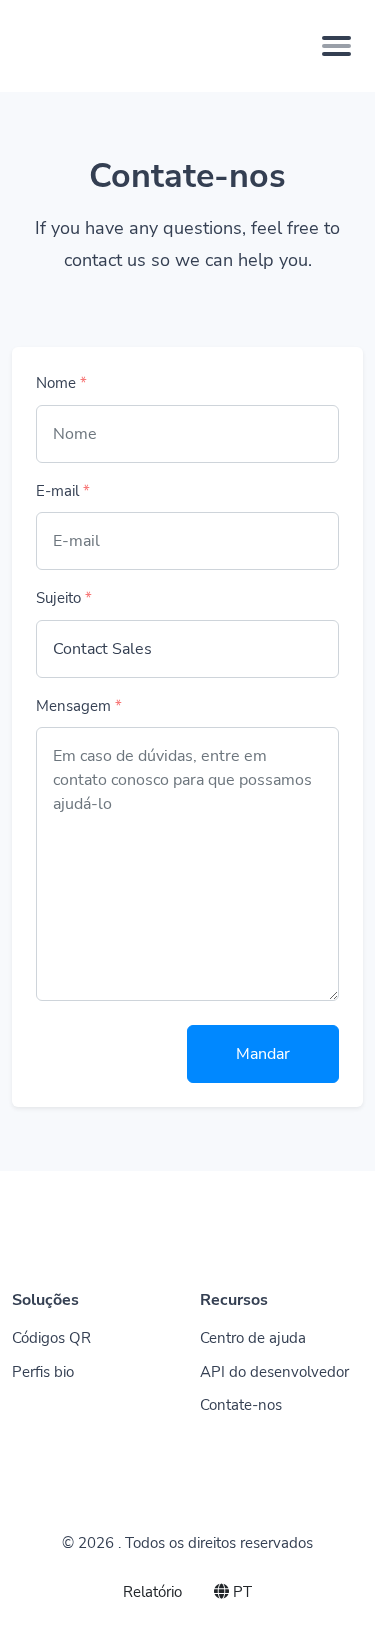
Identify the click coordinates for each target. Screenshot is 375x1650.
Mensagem (79, 706)
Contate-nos (241, 1405)
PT (240, 1592)
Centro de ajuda (253, 1338)
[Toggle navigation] (336, 46)
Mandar (263, 1054)
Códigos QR (51, 1338)
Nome (61, 383)
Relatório (152, 1592)
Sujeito (64, 598)
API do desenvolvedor (274, 1372)
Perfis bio (43, 1372)
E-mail (63, 491)
